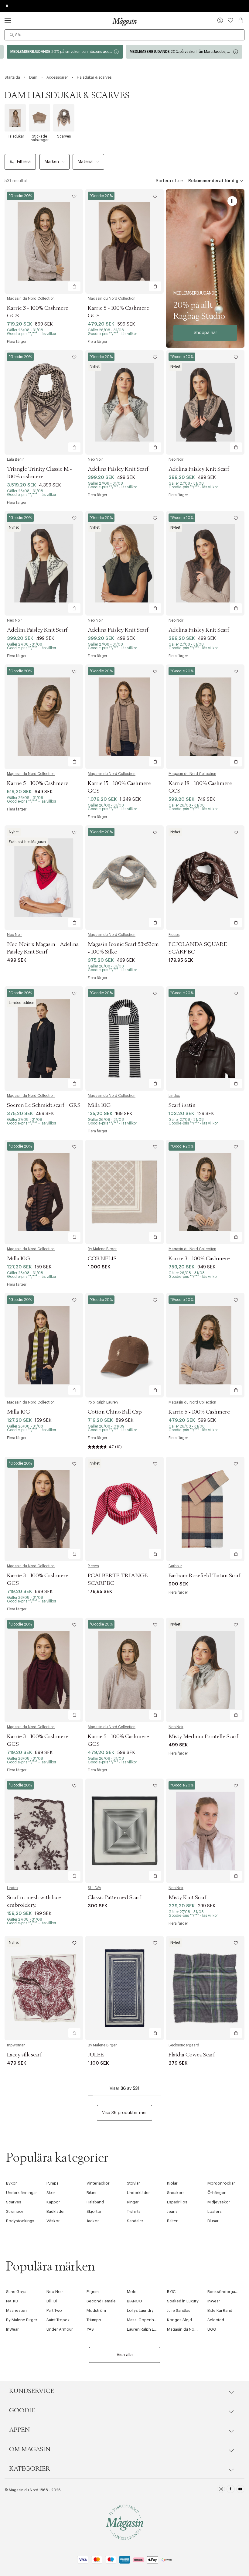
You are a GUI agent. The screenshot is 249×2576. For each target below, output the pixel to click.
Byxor (12, 2183)
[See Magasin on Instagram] (221, 2490)
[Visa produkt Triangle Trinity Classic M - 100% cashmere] (44, 402)
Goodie (22, 2411)
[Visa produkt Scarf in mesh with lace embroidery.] (44, 1831)
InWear (214, 2301)
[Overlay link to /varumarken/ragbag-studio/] (205, 268)
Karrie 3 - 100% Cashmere (199, 1259)
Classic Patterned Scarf (114, 1898)
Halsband (95, 2202)
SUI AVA (94, 1888)
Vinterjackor (98, 2183)
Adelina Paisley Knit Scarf (118, 469)
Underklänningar (22, 2193)
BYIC (171, 2292)
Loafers (215, 2211)
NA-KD (12, 2301)
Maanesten (16, 2310)
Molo (132, 2292)
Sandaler (135, 2221)
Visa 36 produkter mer (124, 2113)
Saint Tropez (58, 2320)
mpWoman (16, 2045)
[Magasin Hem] (124, 22)
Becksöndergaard (184, 2045)
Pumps (53, 2183)
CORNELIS (102, 1259)
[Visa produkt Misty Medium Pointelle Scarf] (205, 1670)
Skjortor (94, 2211)
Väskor (53, 2221)
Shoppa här (205, 333)
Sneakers (176, 2193)
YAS (90, 2329)
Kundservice (32, 2391)
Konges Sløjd (179, 2320)
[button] (220, 21)
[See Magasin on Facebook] (231, 2490)
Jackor (93, 2221)
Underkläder (138, 2193)
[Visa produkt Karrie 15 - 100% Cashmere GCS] (124, 717)
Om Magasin (30, 2449)
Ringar (133, 2202)
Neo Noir (95, 459)
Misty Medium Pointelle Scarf (203, 1737)
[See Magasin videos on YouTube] (240, 2490)
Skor (51, 2193)
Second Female (101, 2301)
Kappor (53, 2202)
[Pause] (232, 201)
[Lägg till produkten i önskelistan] (74, 196)
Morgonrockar (221, 2183)
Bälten (173, 2221)
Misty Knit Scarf (188, 1898)
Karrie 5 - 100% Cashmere (38, 783)
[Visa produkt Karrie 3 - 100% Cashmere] (205, 1192)
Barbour (175, 1566)
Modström (96, 2310)
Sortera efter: (169, 181)
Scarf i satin (182, 1105)
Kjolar (172, 2183)
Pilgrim (93, 2292)
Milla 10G (99, 1105)
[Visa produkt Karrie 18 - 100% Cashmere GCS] (205, 717)
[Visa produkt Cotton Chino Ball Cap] (124, 1345)
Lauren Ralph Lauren (146, 2329)
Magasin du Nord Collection (31, 299)
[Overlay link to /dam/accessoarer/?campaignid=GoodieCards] (184, 52)
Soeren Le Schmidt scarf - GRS (44, 1105)
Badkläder (56, 2211)
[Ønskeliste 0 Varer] (230, 20)
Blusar (213, 2221)
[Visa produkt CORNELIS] (124, 1192)
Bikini (91, 2193)
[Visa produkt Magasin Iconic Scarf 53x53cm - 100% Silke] (124, 878)
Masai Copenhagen (145, 2320)
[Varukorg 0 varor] (241, 20)
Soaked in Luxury (183, 2301)
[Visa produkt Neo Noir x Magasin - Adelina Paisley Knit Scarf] (44, 878)
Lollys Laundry (140, 2310)
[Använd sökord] (12, 35)
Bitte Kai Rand (220, 2310)
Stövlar (133, 2183)
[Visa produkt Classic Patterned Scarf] (124, 1831)
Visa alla (125, 2355)
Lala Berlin (16, 459)
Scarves (14, 2202)
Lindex (174, 1096)
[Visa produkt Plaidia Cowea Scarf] (205, 1988)
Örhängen (217, 2193)
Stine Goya (16, 2292)
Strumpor (15, 2211)
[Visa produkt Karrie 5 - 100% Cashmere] (44, 717)
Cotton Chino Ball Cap (115, 1412)
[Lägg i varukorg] (74, 286)
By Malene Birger (102, 1249)
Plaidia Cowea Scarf (192, 2055)
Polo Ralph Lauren (103, 1402)
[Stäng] (220, 1319)
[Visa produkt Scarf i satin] (205, 1039)
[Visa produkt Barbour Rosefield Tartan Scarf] (205, 1509)
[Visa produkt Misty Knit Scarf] (205, 1831)
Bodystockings (20, 2221)
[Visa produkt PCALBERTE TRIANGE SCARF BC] (124, 1509)
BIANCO (135, 2301)
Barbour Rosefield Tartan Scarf (205, 1576)
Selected (216, 2320)
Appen (19, 2430)
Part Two (54, 2310)
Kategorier (30, 2469)
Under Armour (60, 2329)
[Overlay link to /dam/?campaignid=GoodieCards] (65, 52)
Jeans (172, 2211)
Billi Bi (52, 2301)
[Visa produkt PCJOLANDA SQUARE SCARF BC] (205, 878)
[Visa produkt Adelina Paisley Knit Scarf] (124, 402)
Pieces (174, 935)
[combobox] (124, 35)
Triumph (94, 2320)
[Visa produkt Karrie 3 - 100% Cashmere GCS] (44, 241)
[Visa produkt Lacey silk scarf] (44, 1988)
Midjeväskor (219, 2202)
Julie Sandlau (179, 2310)
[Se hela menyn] (8, 20)
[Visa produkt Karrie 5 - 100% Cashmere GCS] (124, 241)
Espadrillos (177, 2202)
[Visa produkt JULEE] (124, 1988)
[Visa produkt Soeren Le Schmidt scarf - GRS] (44, 1039)
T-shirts (134, 2211)
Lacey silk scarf (24, 2055)
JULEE (96, 2055)
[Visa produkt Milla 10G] (124, 1039)
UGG (212, 2329)
